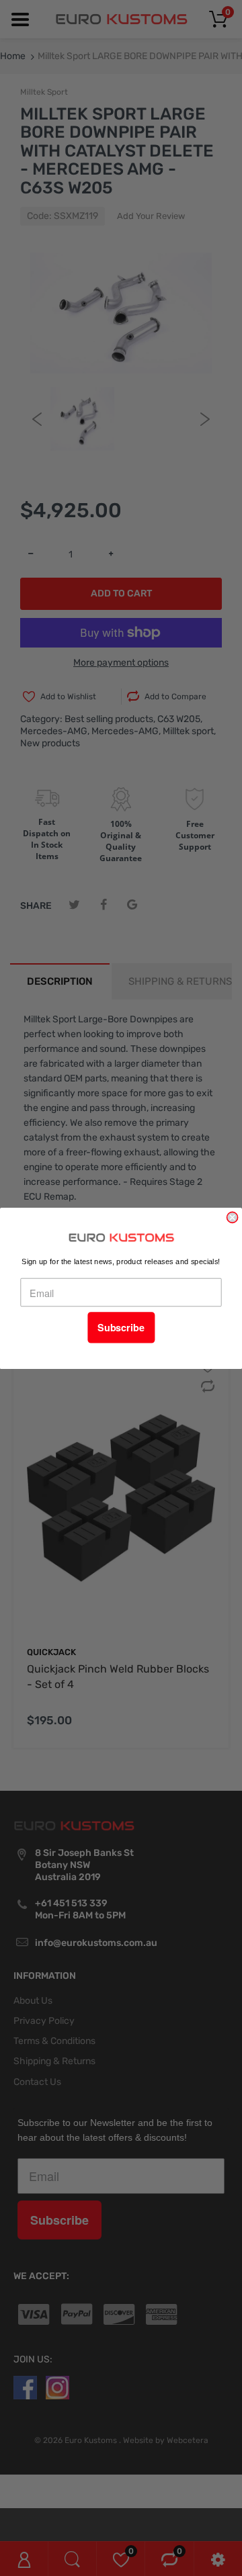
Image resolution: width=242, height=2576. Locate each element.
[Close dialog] (233, 1217)
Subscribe (121, 1328)
